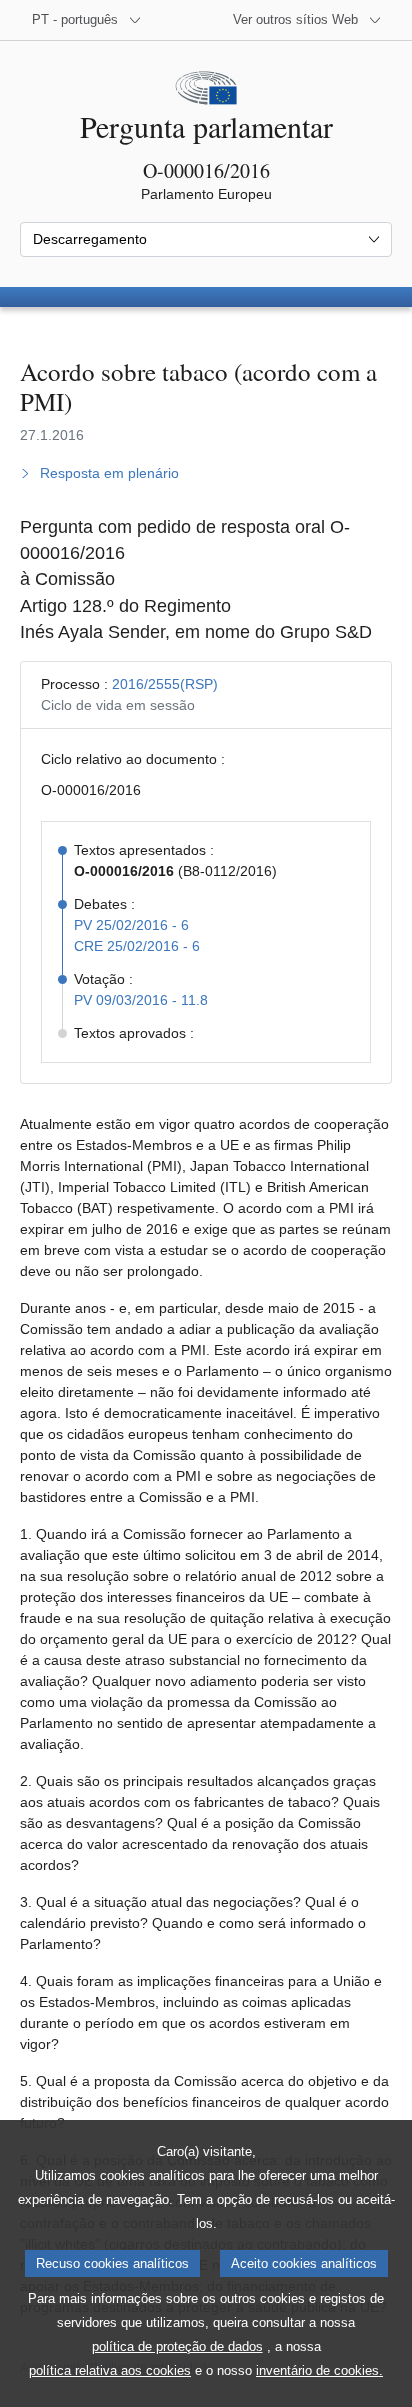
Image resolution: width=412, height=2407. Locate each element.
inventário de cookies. (319, 2370)
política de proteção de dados (177, 2346)
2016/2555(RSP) (165, 684)
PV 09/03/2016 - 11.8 (141, 1000)
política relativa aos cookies (110, 2370)
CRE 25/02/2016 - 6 (137, 946)
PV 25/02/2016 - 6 (131, 925)
